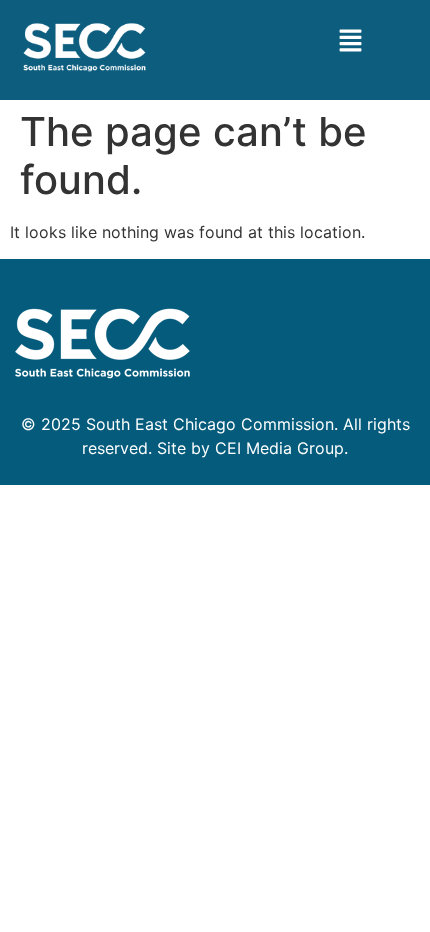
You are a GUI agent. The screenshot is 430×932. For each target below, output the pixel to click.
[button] (350, 41)
